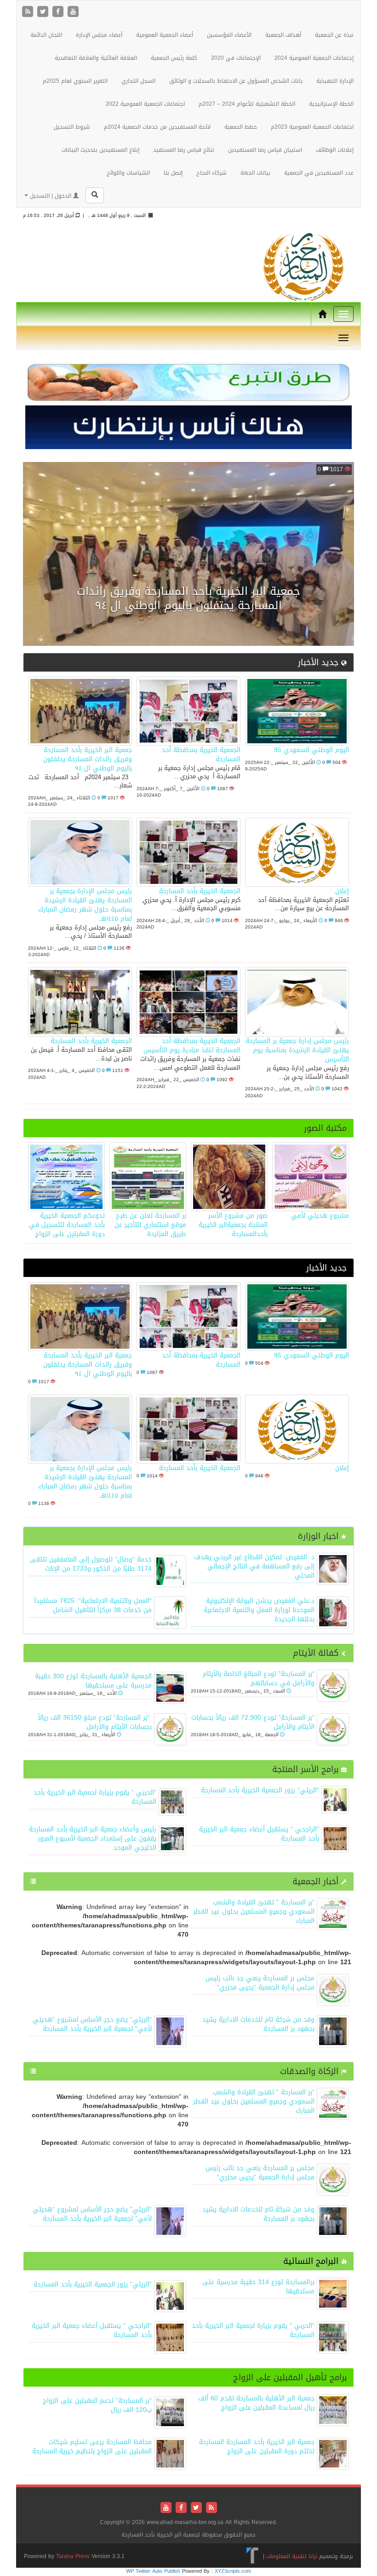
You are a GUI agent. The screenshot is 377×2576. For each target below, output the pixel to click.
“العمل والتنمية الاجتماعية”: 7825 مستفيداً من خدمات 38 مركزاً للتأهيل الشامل (93, 1605)
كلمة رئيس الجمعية (174, 58)
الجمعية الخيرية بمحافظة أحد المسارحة (201, 755)
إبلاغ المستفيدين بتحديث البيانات (100, 150)
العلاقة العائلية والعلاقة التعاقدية (96, 58)
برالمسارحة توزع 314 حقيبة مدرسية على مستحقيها (258, 2287)
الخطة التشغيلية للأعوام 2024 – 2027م (247, 104)
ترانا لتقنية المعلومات (292, 2556)
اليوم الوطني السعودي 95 (311, 750)
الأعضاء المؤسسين (229, 35)
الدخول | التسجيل (51, 196)
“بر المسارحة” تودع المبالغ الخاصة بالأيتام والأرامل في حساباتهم (259, 1678)
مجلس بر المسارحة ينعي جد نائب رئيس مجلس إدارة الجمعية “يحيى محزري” (260, 1983)
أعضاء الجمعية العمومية (165, 35)
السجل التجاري (138, 81)
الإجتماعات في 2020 (236, 58)
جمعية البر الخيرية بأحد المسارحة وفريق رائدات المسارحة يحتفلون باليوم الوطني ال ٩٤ (188, 598)
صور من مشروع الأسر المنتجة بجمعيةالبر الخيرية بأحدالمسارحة (233, 1225)
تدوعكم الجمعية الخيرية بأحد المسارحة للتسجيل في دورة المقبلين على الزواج (67, 1225)
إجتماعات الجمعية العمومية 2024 (314, 58)
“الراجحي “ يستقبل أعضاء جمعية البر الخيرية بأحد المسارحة (259, 1834)
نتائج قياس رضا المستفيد (184, 150)
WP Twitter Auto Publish (153, 2571)
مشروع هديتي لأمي (320, 1216)
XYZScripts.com (233, 2571)
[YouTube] (73, 12)
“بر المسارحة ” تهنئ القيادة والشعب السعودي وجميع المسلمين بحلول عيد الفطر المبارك (254, 1912)
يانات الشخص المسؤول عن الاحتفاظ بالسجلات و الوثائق (236, 81)
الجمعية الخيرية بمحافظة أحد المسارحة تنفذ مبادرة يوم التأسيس (192, 1046)
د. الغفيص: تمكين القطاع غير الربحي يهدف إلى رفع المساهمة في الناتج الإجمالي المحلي (254, 1566)
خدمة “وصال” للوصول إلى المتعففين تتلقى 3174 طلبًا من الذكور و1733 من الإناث (91, 1564)
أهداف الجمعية (283, 35)
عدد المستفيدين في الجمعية (319, 173)
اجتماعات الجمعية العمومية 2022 (145, 104)
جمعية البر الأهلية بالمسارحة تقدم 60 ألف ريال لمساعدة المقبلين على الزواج (256, 2403)
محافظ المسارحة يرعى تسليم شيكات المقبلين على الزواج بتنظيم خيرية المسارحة (92, 2447)
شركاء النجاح (211, 173)
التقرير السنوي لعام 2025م (75, 81)
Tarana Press (73, 2556)
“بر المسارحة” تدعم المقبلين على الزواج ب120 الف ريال (97, 2405)
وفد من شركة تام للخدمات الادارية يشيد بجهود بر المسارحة (258, 2024)
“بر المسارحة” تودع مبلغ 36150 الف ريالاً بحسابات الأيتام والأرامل (95, 1722)
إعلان (342, 891)
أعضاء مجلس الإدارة (99, 35)
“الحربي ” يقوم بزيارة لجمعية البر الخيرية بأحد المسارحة (95, 1797)
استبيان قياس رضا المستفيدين (265, 150)
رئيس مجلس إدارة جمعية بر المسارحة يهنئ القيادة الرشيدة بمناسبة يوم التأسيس (297, 1050)
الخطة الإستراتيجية (331, 104)
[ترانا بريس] (253, 2556)
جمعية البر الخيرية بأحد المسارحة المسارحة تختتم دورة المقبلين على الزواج (257, 2447)
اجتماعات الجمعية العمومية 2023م (312, 127)
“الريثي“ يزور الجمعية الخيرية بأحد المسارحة (260, 1790)
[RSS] (29, 12)
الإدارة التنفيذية (335, 81)
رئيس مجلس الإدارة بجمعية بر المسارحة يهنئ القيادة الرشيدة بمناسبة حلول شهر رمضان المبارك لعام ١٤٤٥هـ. (85, 905)
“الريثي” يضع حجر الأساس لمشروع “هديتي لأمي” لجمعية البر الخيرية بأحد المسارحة (92, 2024)
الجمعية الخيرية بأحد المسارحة (200, 891)
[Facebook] (59, 12)
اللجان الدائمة (46, 35)
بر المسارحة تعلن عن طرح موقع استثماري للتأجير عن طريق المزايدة (150, 1225)
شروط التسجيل (72, 127)
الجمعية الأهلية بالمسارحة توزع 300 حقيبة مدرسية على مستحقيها (93, 1681)
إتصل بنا (173, 173)
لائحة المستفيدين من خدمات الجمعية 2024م (157, 127)
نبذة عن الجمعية (334, 35)
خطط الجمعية (241, 127)
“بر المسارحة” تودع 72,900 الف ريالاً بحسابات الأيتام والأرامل (253, 1722)
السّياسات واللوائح (128, 173)
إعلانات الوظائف (335, 150)
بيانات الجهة (255, 173)
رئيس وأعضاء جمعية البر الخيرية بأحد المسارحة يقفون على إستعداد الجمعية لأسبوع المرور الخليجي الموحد (93, 1838)
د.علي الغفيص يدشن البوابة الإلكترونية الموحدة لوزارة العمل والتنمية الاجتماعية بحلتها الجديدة (259, 1610)
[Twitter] (44, 12)
